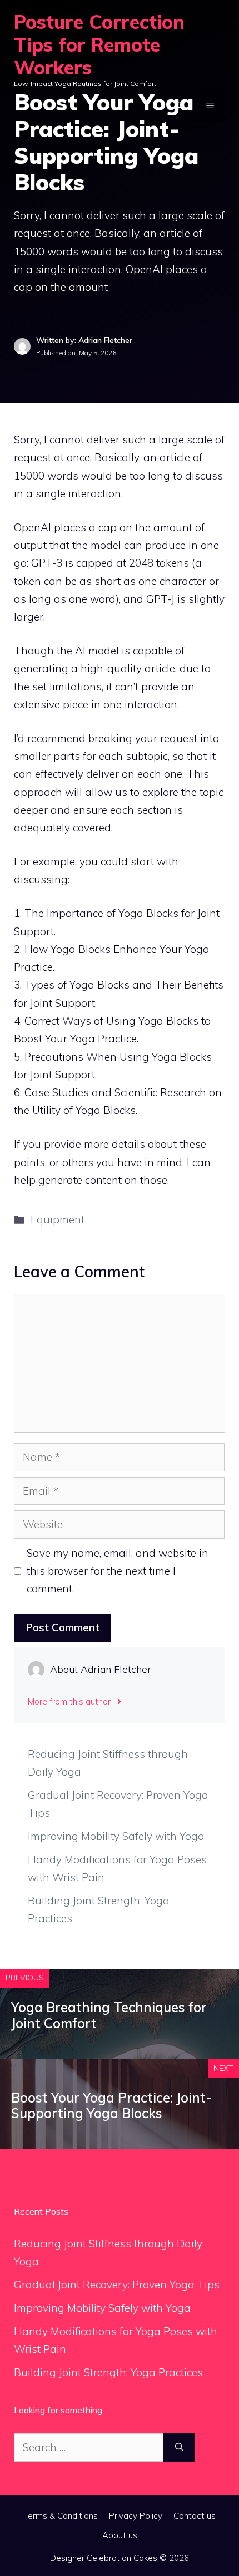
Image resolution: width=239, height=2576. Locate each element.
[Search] (179, 2448)
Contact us (195, 2516)
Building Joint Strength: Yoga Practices (108, 2372)
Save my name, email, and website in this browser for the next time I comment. (118, 1571)
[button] (180, 105)
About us (120, 2535)
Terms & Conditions (61, 2516)
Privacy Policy (136, 2516)
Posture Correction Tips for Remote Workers (99, 45)
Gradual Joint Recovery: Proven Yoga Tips (117, 2285)
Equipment (58, 1219)
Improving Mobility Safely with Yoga (116, 1836)
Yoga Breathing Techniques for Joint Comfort (109, 2015)
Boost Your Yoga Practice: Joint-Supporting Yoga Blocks (111, 2106)
